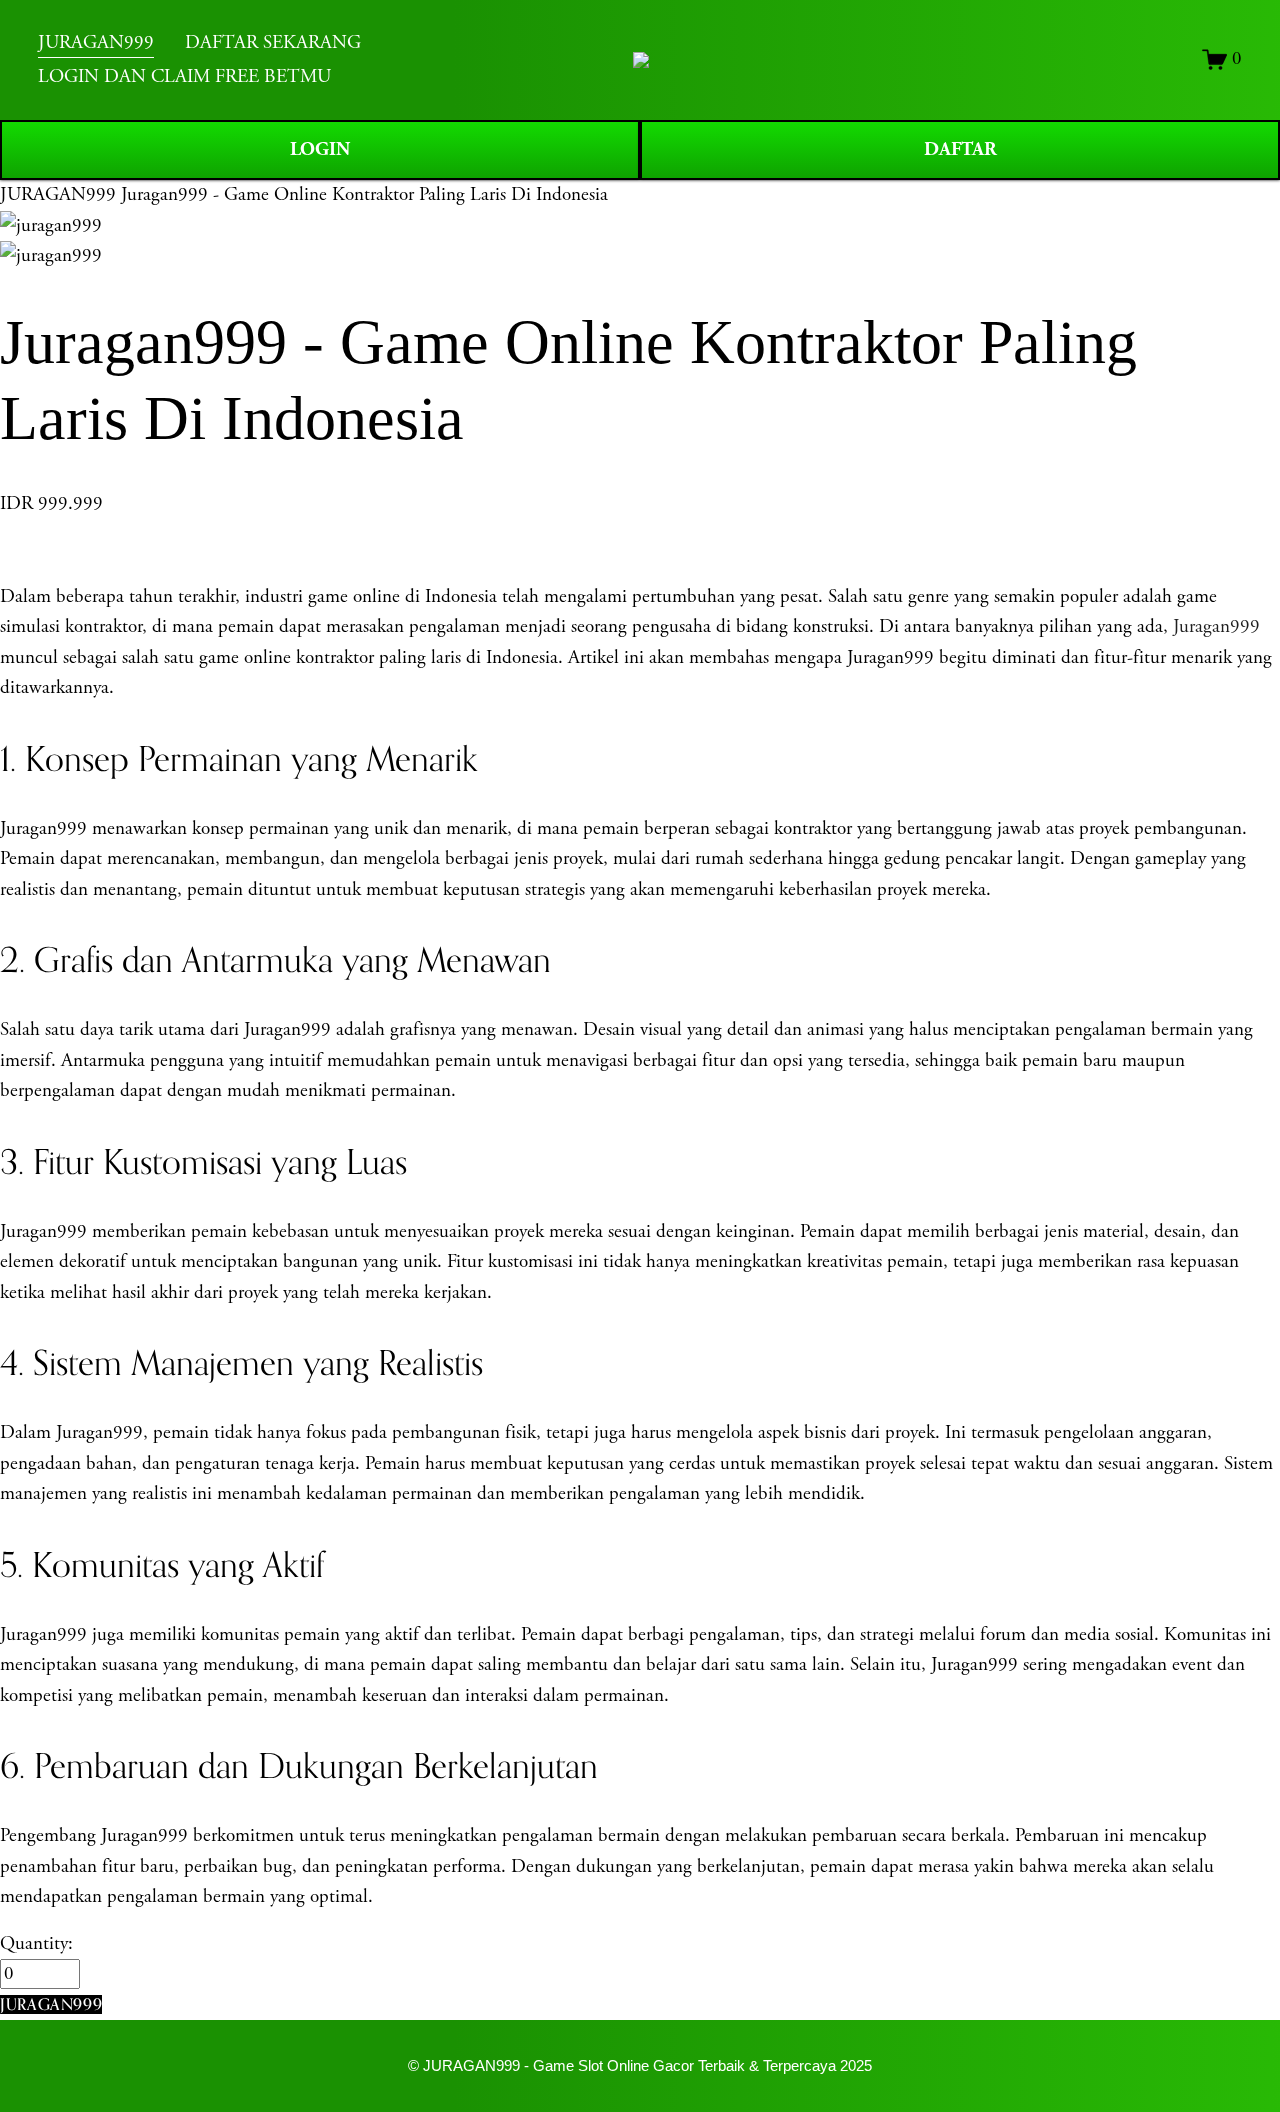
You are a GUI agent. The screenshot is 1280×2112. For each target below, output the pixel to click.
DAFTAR (960, 149)
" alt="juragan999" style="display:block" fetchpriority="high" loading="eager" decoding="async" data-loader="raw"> (641, 60)
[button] (51, 2004)
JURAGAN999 (58, 195)
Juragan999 (1216, 627)
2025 (856, 2065)
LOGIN (320, 149)
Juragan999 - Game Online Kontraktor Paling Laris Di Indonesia (364, 195)
